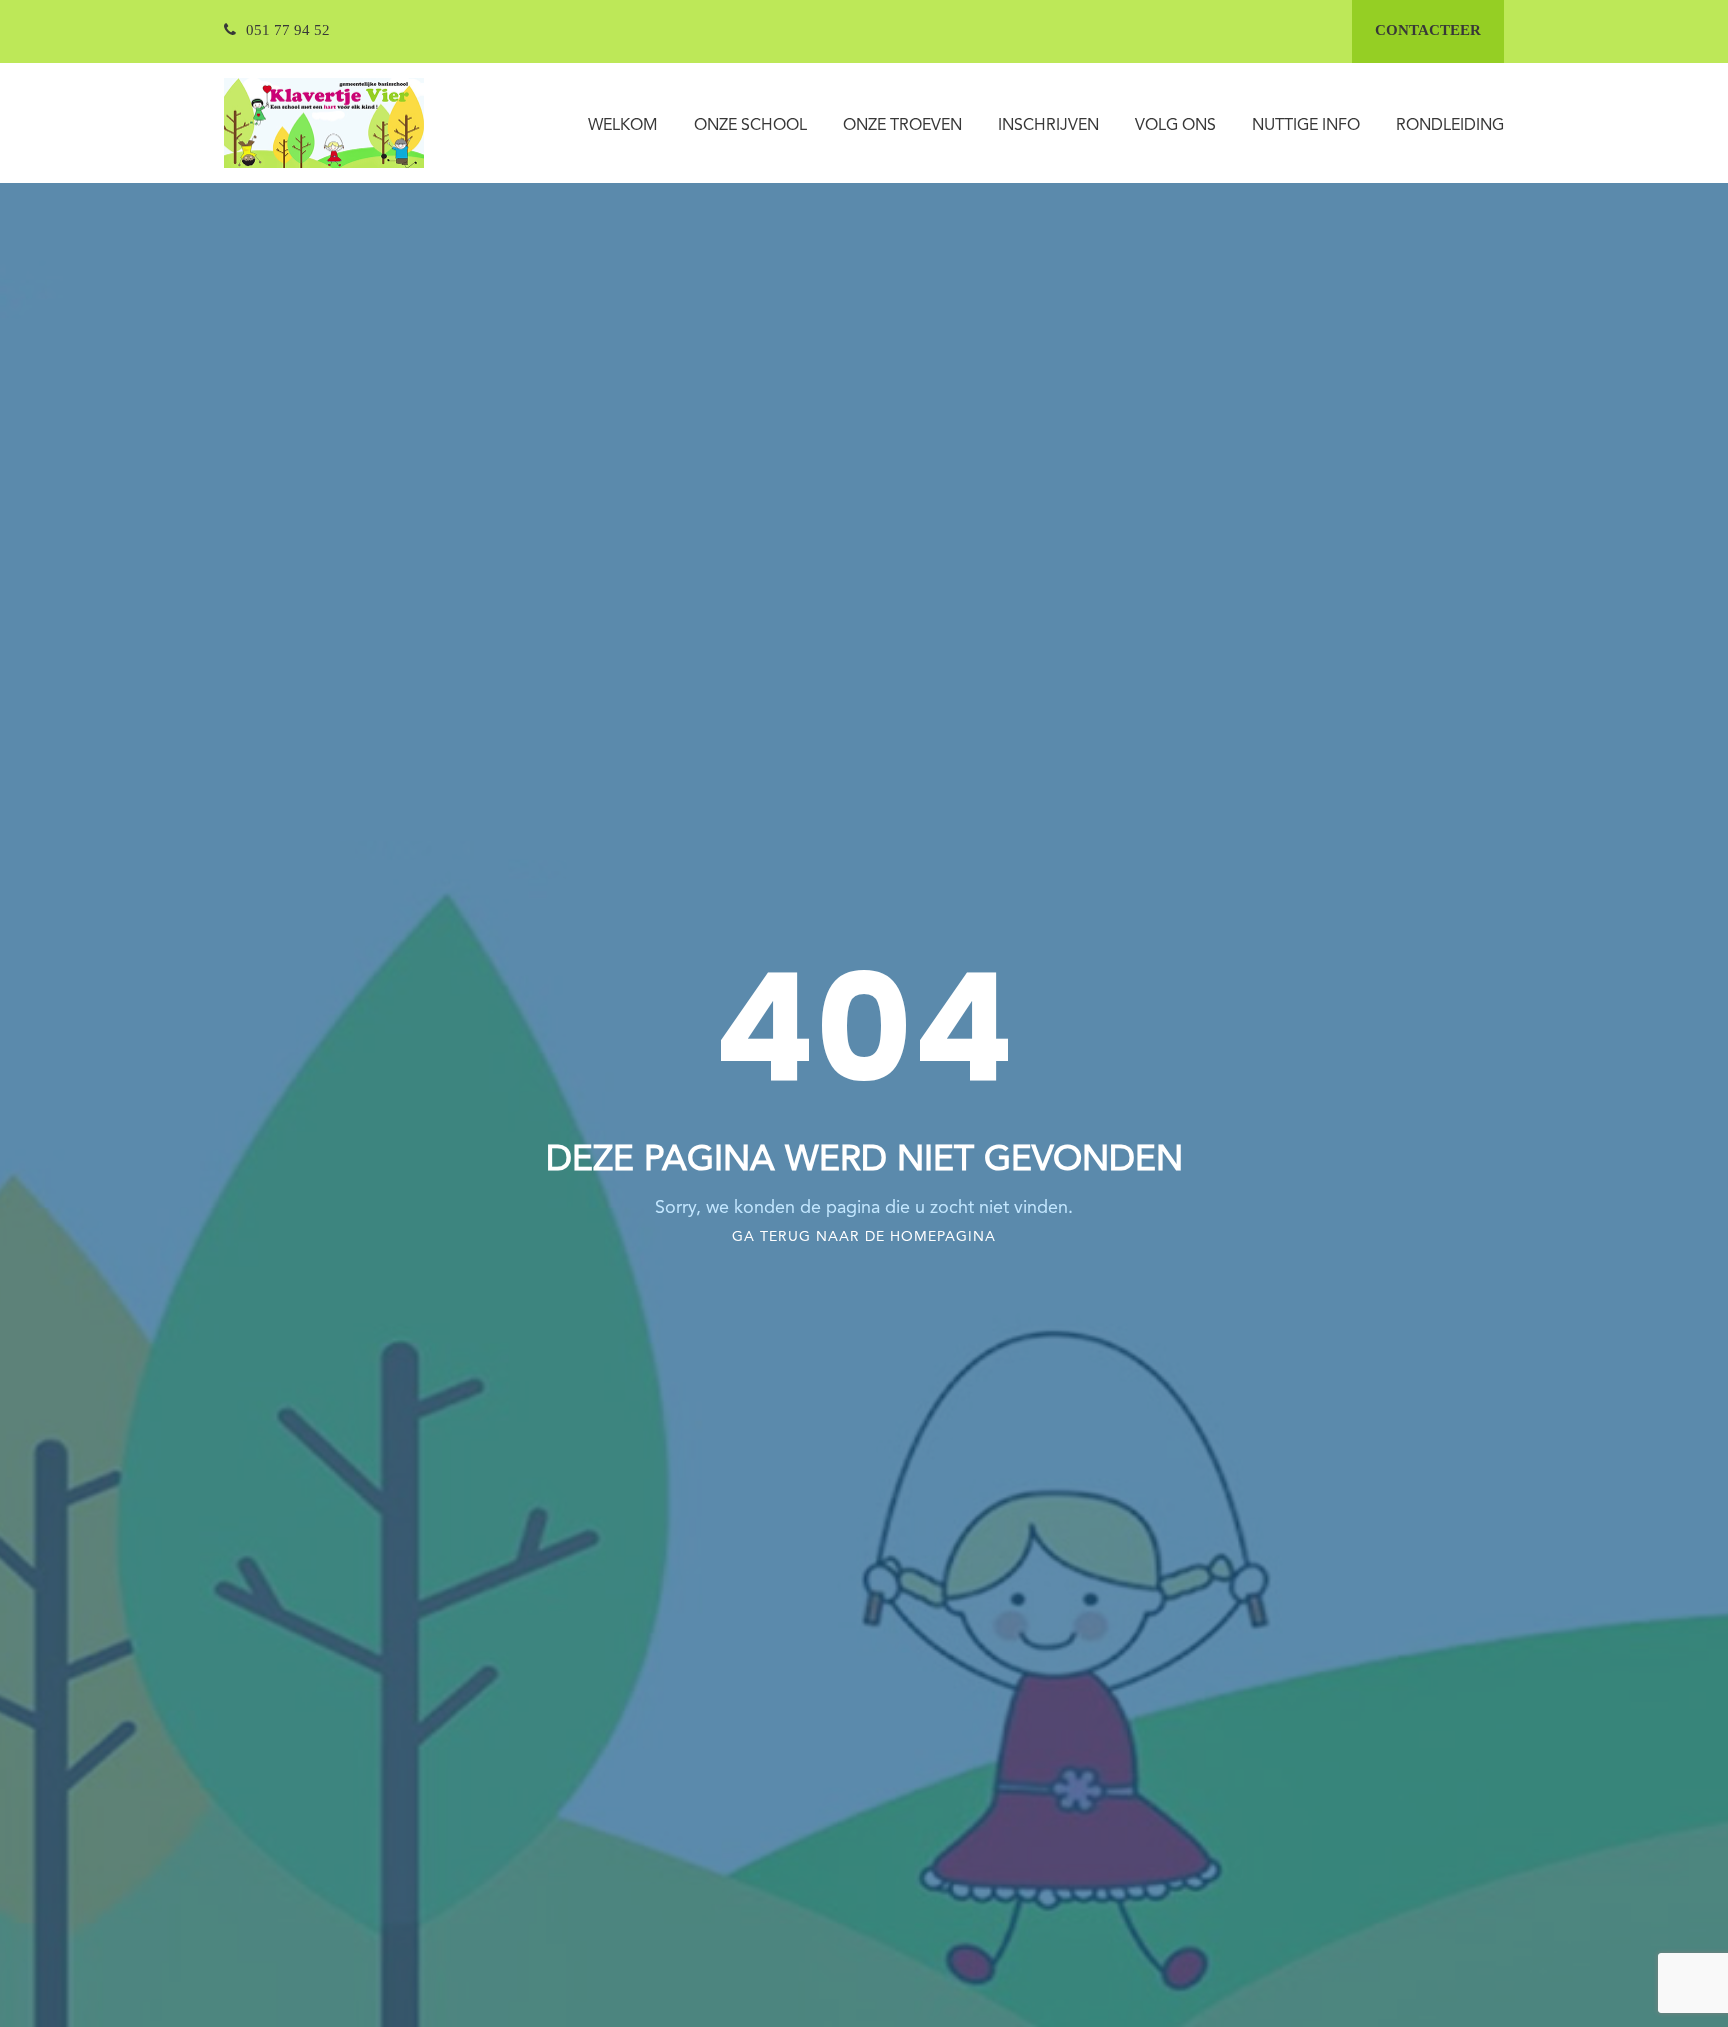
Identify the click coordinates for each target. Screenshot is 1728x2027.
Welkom (623, 126)
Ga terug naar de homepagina (864, 1237)
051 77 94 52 (288, 30)
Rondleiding (1450, 126)
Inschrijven (1048, 126)
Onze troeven (902, 126)
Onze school (750, 126)
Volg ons (1175, 126)
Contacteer (1428, 30)
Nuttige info (1306, 126)
